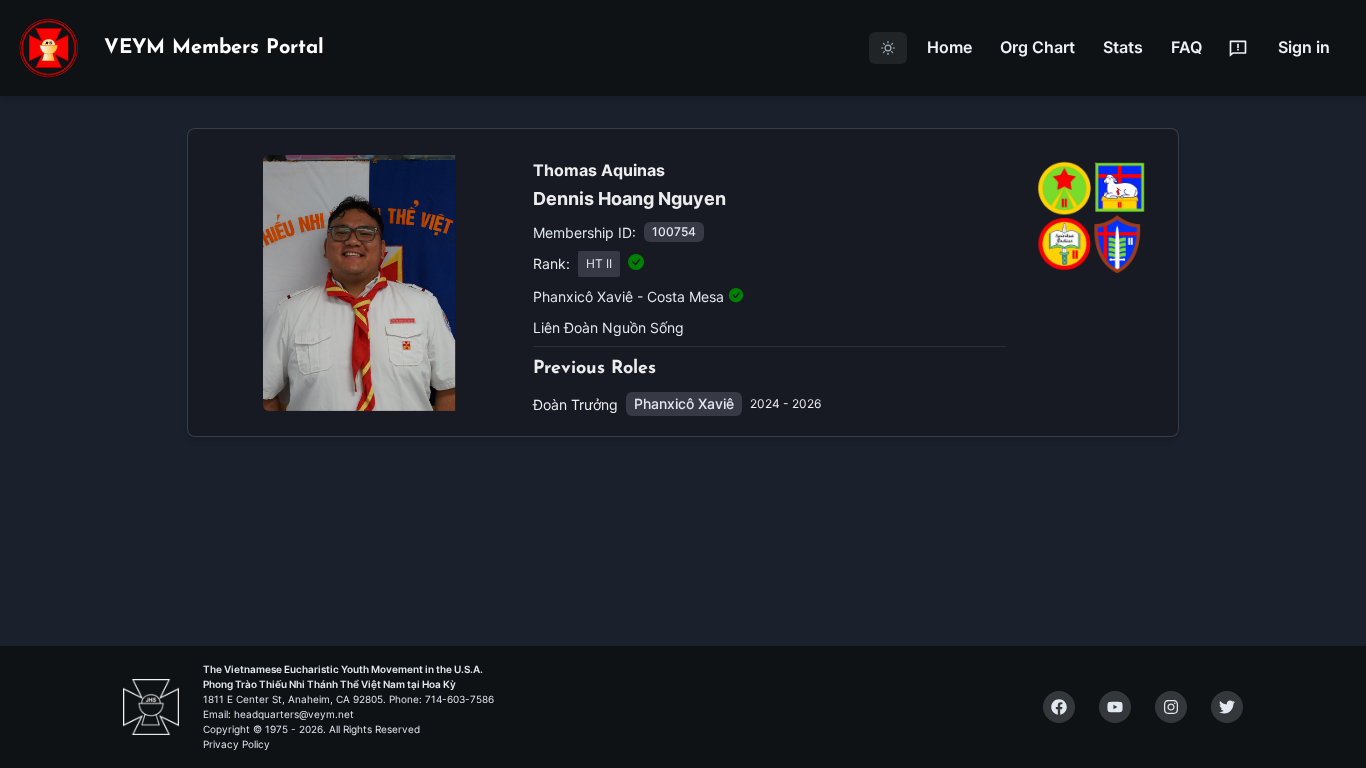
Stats (1123, 47)
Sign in (1304, 47)
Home (949, 47)
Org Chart (1037, 47)
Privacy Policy (236, 744)
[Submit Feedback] (1238, 48)
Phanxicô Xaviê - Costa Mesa (628, 296)
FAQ (1186, 47)
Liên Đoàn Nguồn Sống (608, 327)
